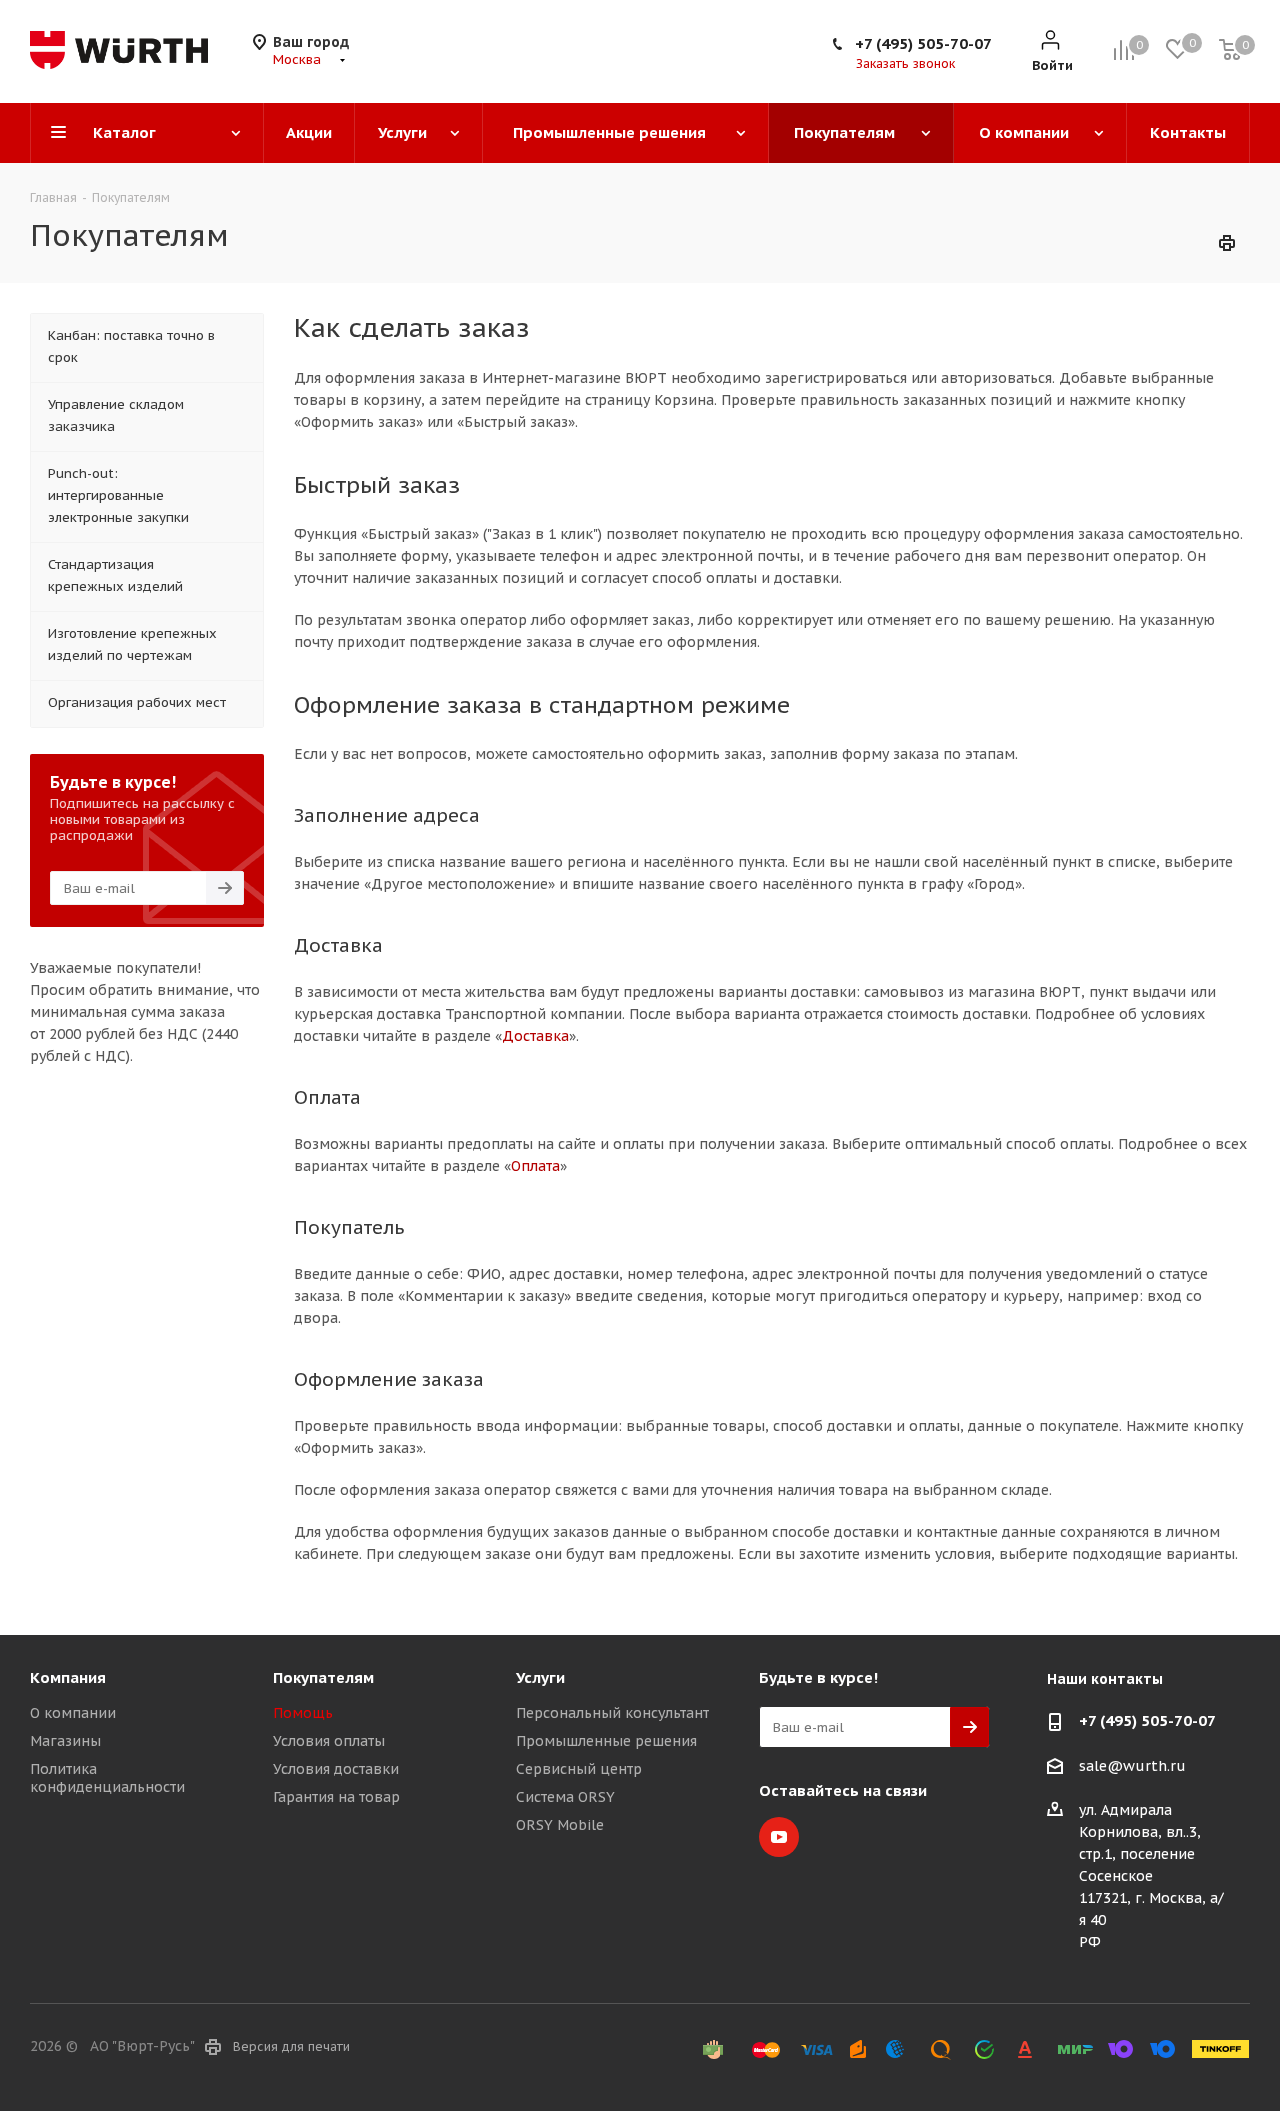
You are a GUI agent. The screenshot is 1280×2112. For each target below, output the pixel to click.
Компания (68, 1677)
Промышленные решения (606, 1741)
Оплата (535, 1166)
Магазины (65, 1741)
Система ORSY (565, 1797)
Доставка (535, 1036)
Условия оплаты (329, 1741)
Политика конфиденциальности (107, 1778)
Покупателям (323, 1677)
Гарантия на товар (336, 1797)
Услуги (540, 1677)
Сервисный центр (579, 1769)
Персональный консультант (612, 1713)
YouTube (779, 1837)
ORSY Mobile (560, 1825)
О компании (73, 1713)
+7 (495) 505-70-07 (923, 43)
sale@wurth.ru (1132, 1766)
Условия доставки (336, 1769)
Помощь (303, 1713)
